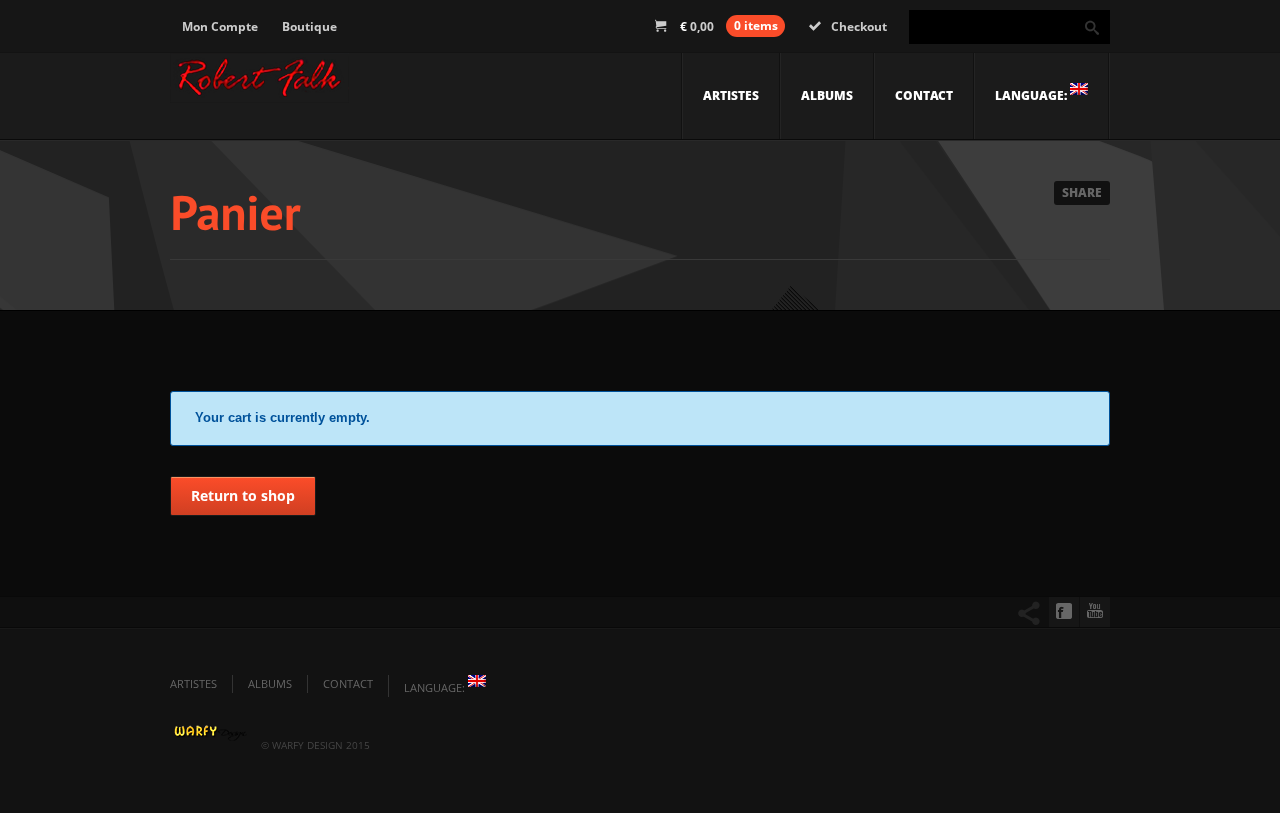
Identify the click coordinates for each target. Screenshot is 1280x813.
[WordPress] (259, 83)
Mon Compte (220, 26)
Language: (1032, 95)
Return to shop (243, 495)
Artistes (731, 95)
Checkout (859, 26)
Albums (827, 95)
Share (1082, 192)
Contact (924, 95)
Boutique (309, 26)
